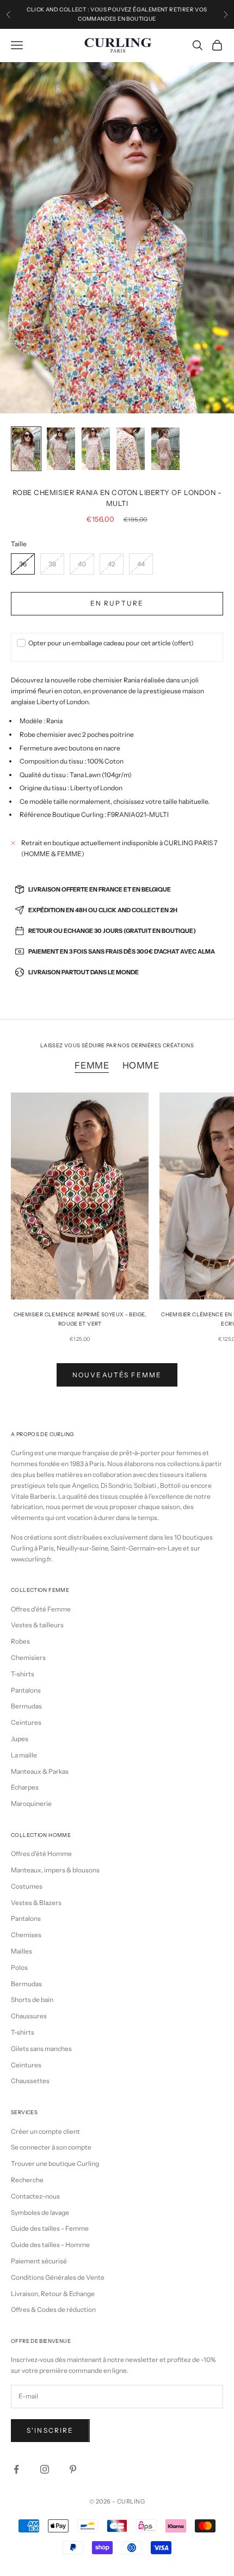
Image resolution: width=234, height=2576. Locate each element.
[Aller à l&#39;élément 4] (131, 449)
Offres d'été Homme (41, 1854)
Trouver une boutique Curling (55, 2163)
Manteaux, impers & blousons (55, 1870)
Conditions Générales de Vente (58, 2277)
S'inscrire (50, 2430)
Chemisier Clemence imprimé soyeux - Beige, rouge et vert (80, 1319)
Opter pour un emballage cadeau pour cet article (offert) (111, 643)
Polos (19, 1967)
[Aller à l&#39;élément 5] (165, 449)
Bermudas (26, 1706)
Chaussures (29, 2016)
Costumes (27, 1886)
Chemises (26, 1935)
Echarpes (25, 1787)
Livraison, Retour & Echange (53, 2294)
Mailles (21, 1951)
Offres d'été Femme (41, 1609)
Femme (92, 1065)
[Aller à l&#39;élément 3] (96, 449)
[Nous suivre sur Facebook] (16, 2469)
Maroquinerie (31, 1803)
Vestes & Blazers (36, 1903)
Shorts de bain (32, 2000)
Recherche (27, 2180)
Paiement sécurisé (39, 2261)
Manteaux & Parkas (40, 1771)
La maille (24, 1755)
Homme (141, 1065)
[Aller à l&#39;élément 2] (61, 449)
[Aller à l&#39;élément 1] (26, 449)
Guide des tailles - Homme (50, 2245)
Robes (20, 1641)
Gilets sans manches (41, 2049)
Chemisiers (28, 1658)
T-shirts (23, 1674)
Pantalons (26, 1690)
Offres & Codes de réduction (53, 2309)
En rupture (117, 603)
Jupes (20, 1739)
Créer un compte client (45, 2131)
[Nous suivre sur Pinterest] (73, 2469)
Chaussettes (30, 2081)
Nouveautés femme (117, 1375)
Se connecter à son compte (51, 2147)
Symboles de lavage (40, 2212)
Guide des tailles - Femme (50, 2228)
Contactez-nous (35, 2196)
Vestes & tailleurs (37, 1625)
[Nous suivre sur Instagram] (45, 2469)
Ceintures (26, 1722)
